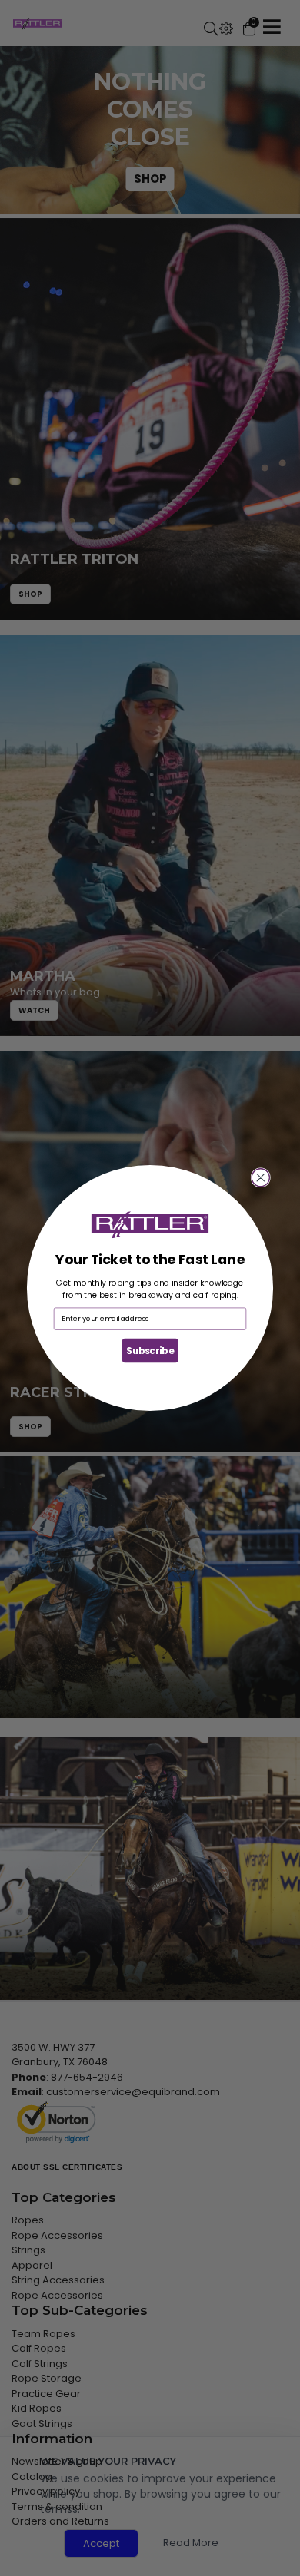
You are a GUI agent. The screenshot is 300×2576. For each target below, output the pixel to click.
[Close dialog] (260, 1178)
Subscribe (150, 1350)
